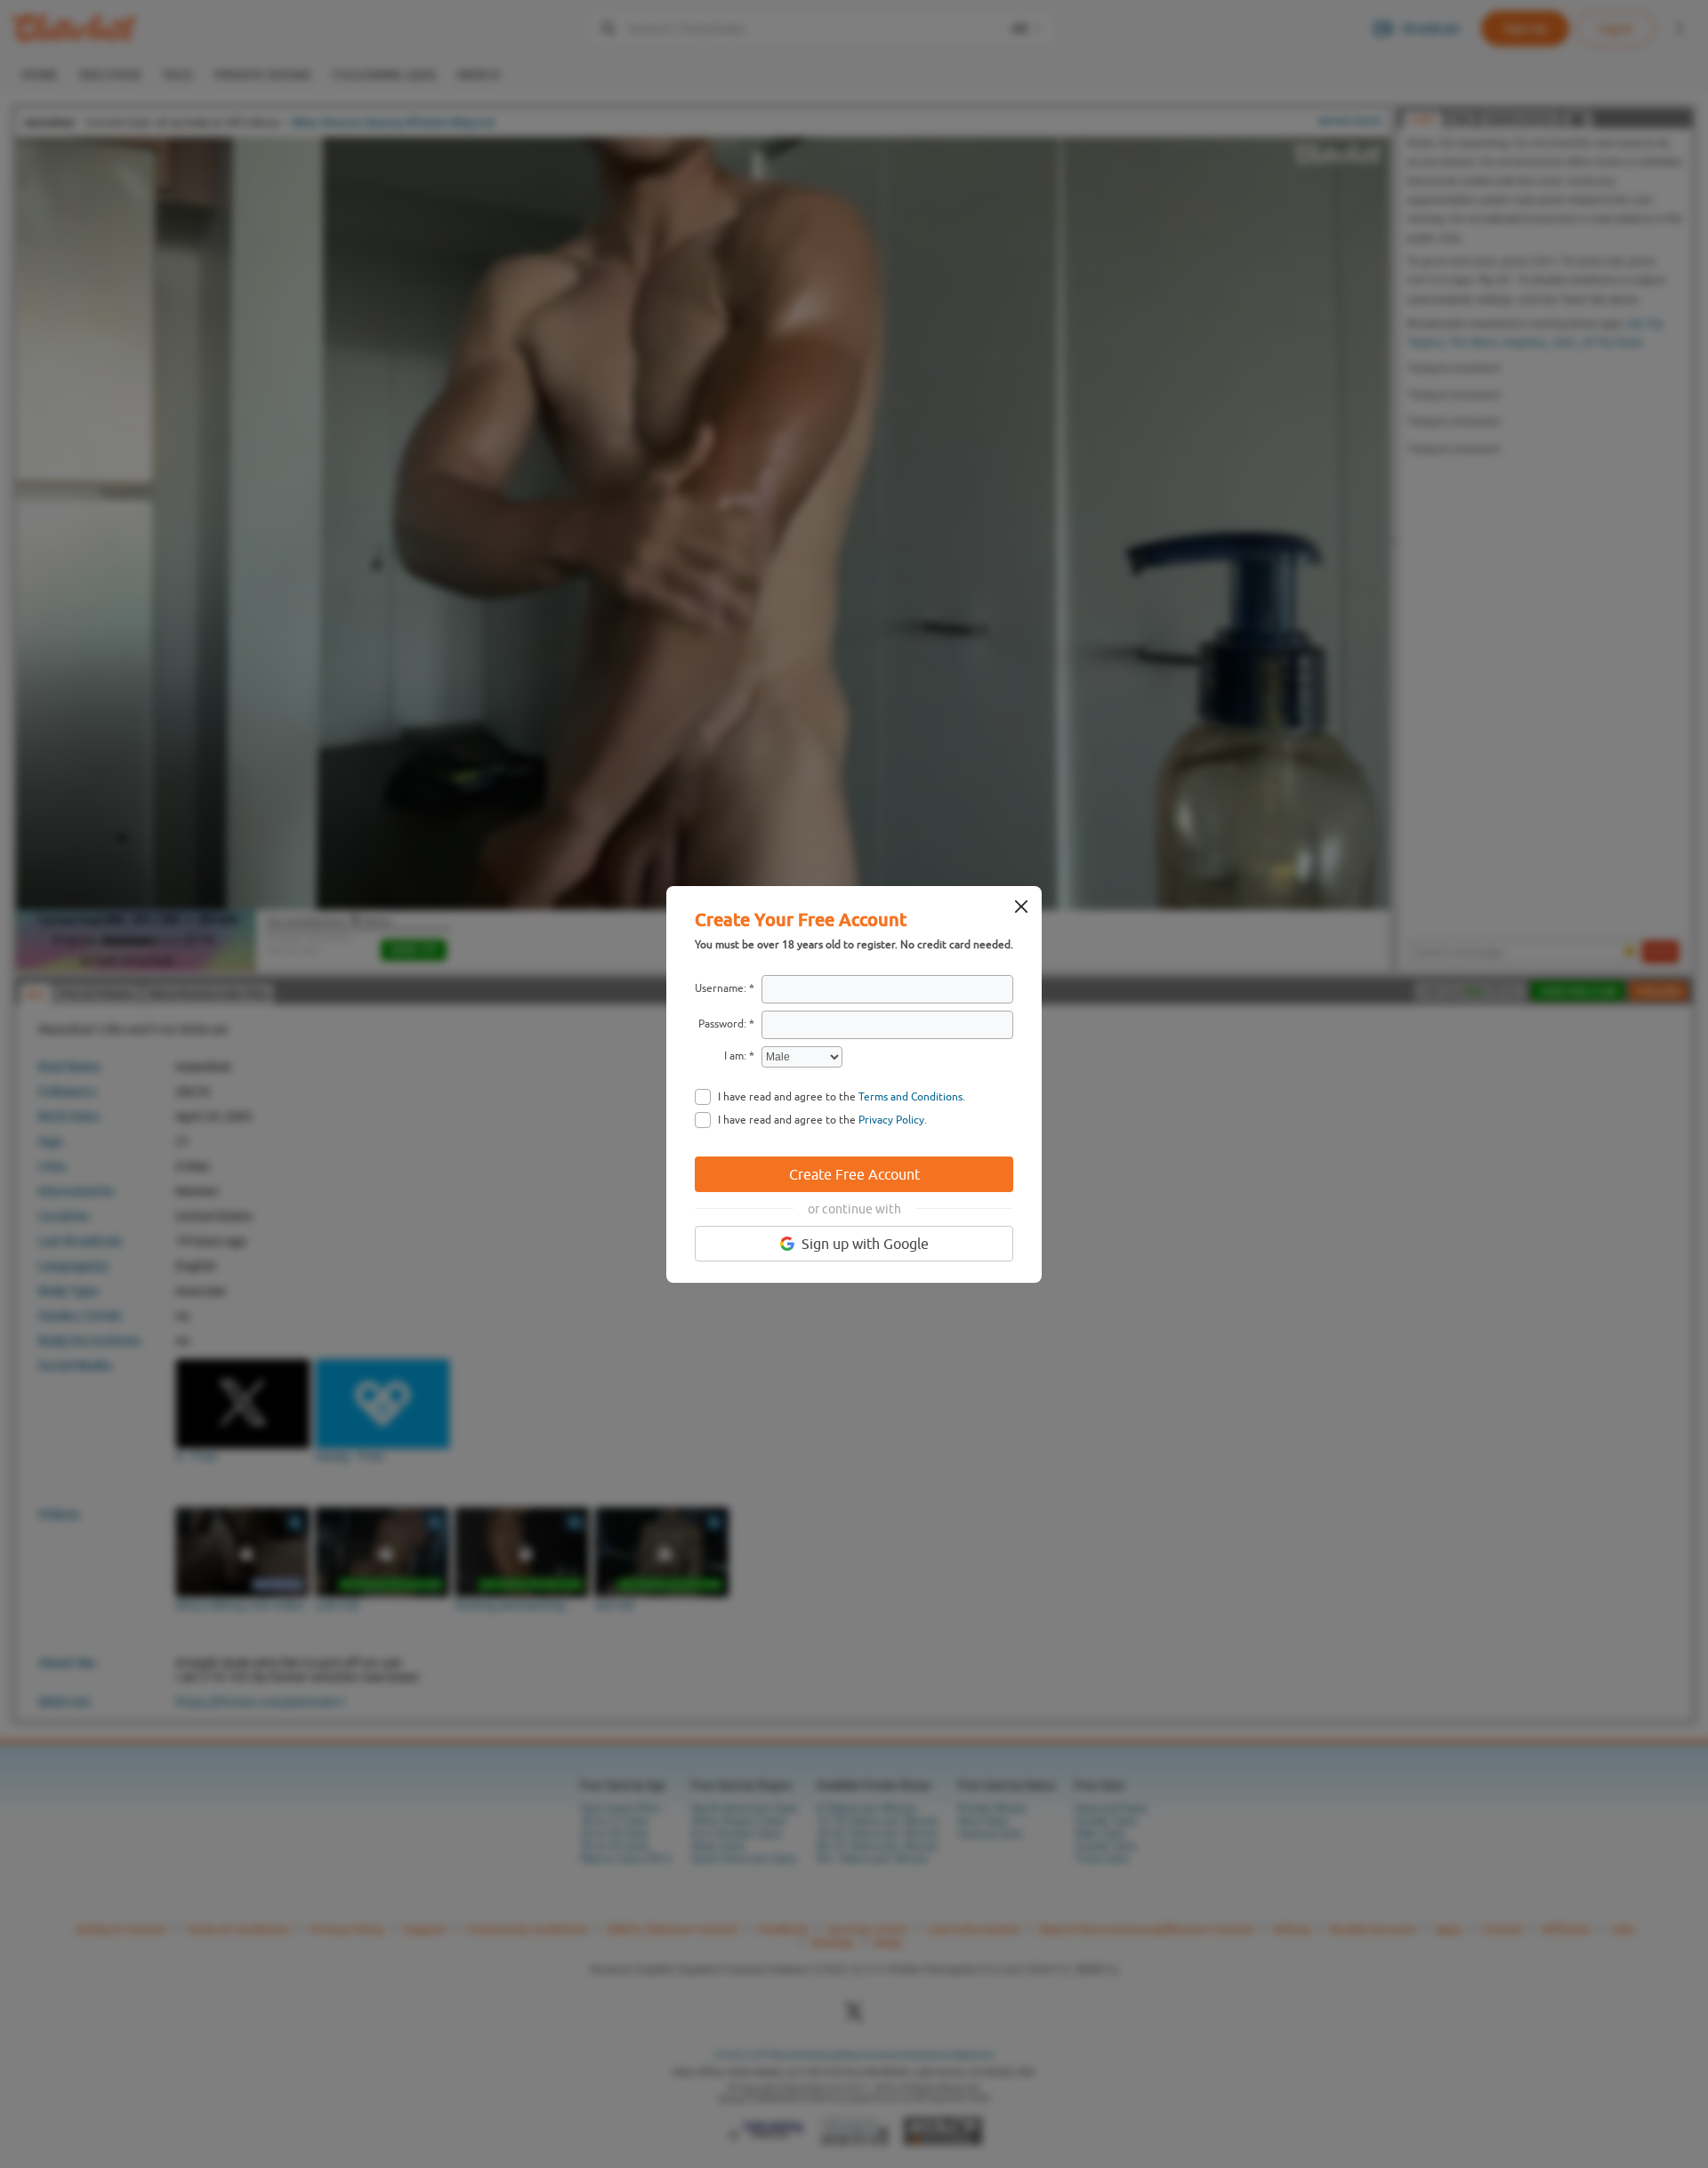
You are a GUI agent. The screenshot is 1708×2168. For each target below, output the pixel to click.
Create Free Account (854, 1174)
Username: (721, 988)
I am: (735, 1056)
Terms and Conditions (910, 1097)
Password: (722, 1024)
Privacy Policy (891, 1120)
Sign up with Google (865, 1244)
